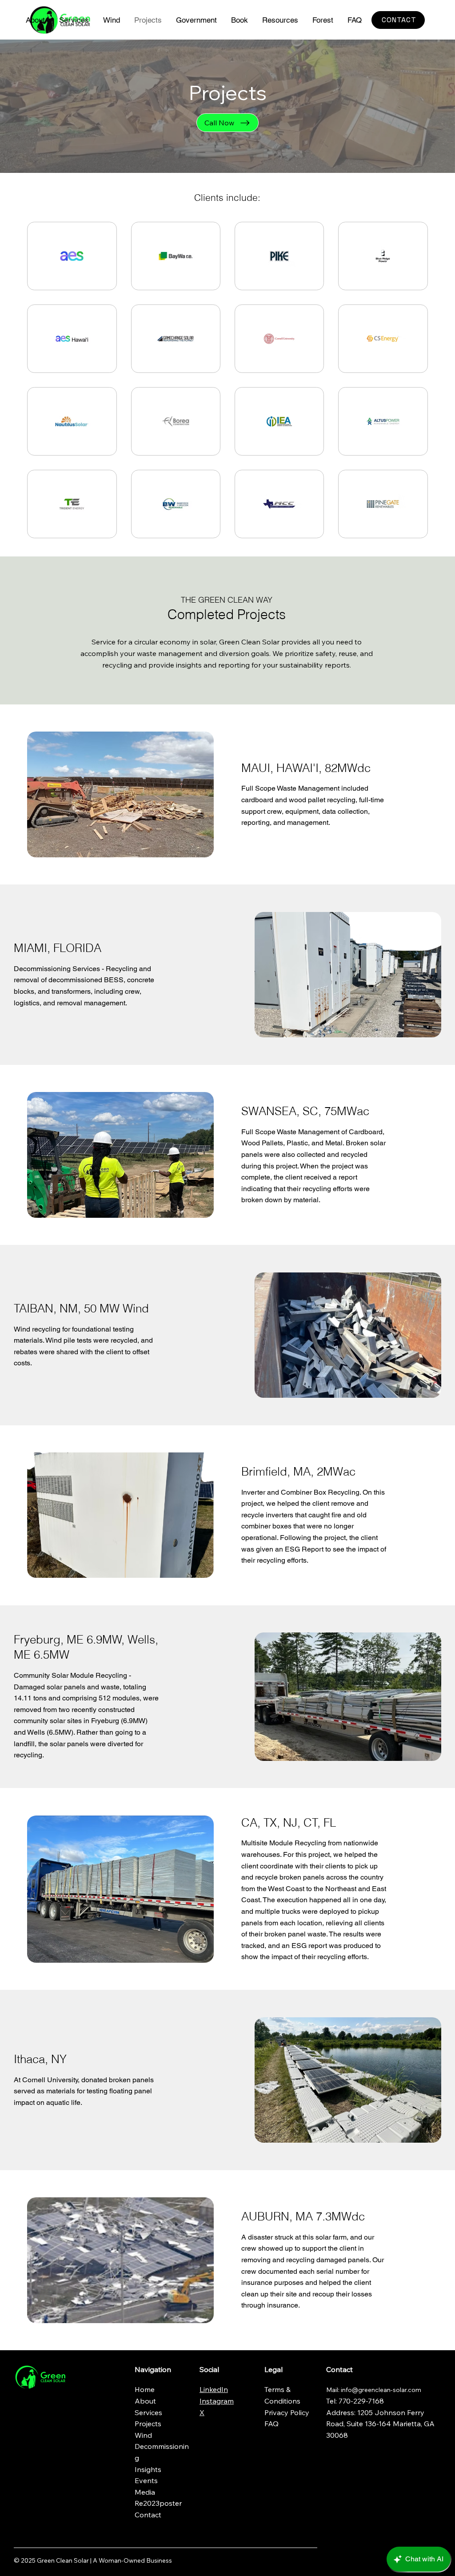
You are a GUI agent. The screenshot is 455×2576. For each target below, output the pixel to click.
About (146, 2401)
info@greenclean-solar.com (381, 2390)
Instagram (217, 2401)
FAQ (271, 2424)
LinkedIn (214, 2389)
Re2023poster (158, 2503)
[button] (196, 20)
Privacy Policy (287, 2412)
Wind (143, 2435)
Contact (148, 2515)
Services (148, 2412)
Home (146, 2389)
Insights (148, 2469)
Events (146, 2480)
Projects (148, 2424)
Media (145, 2492)
